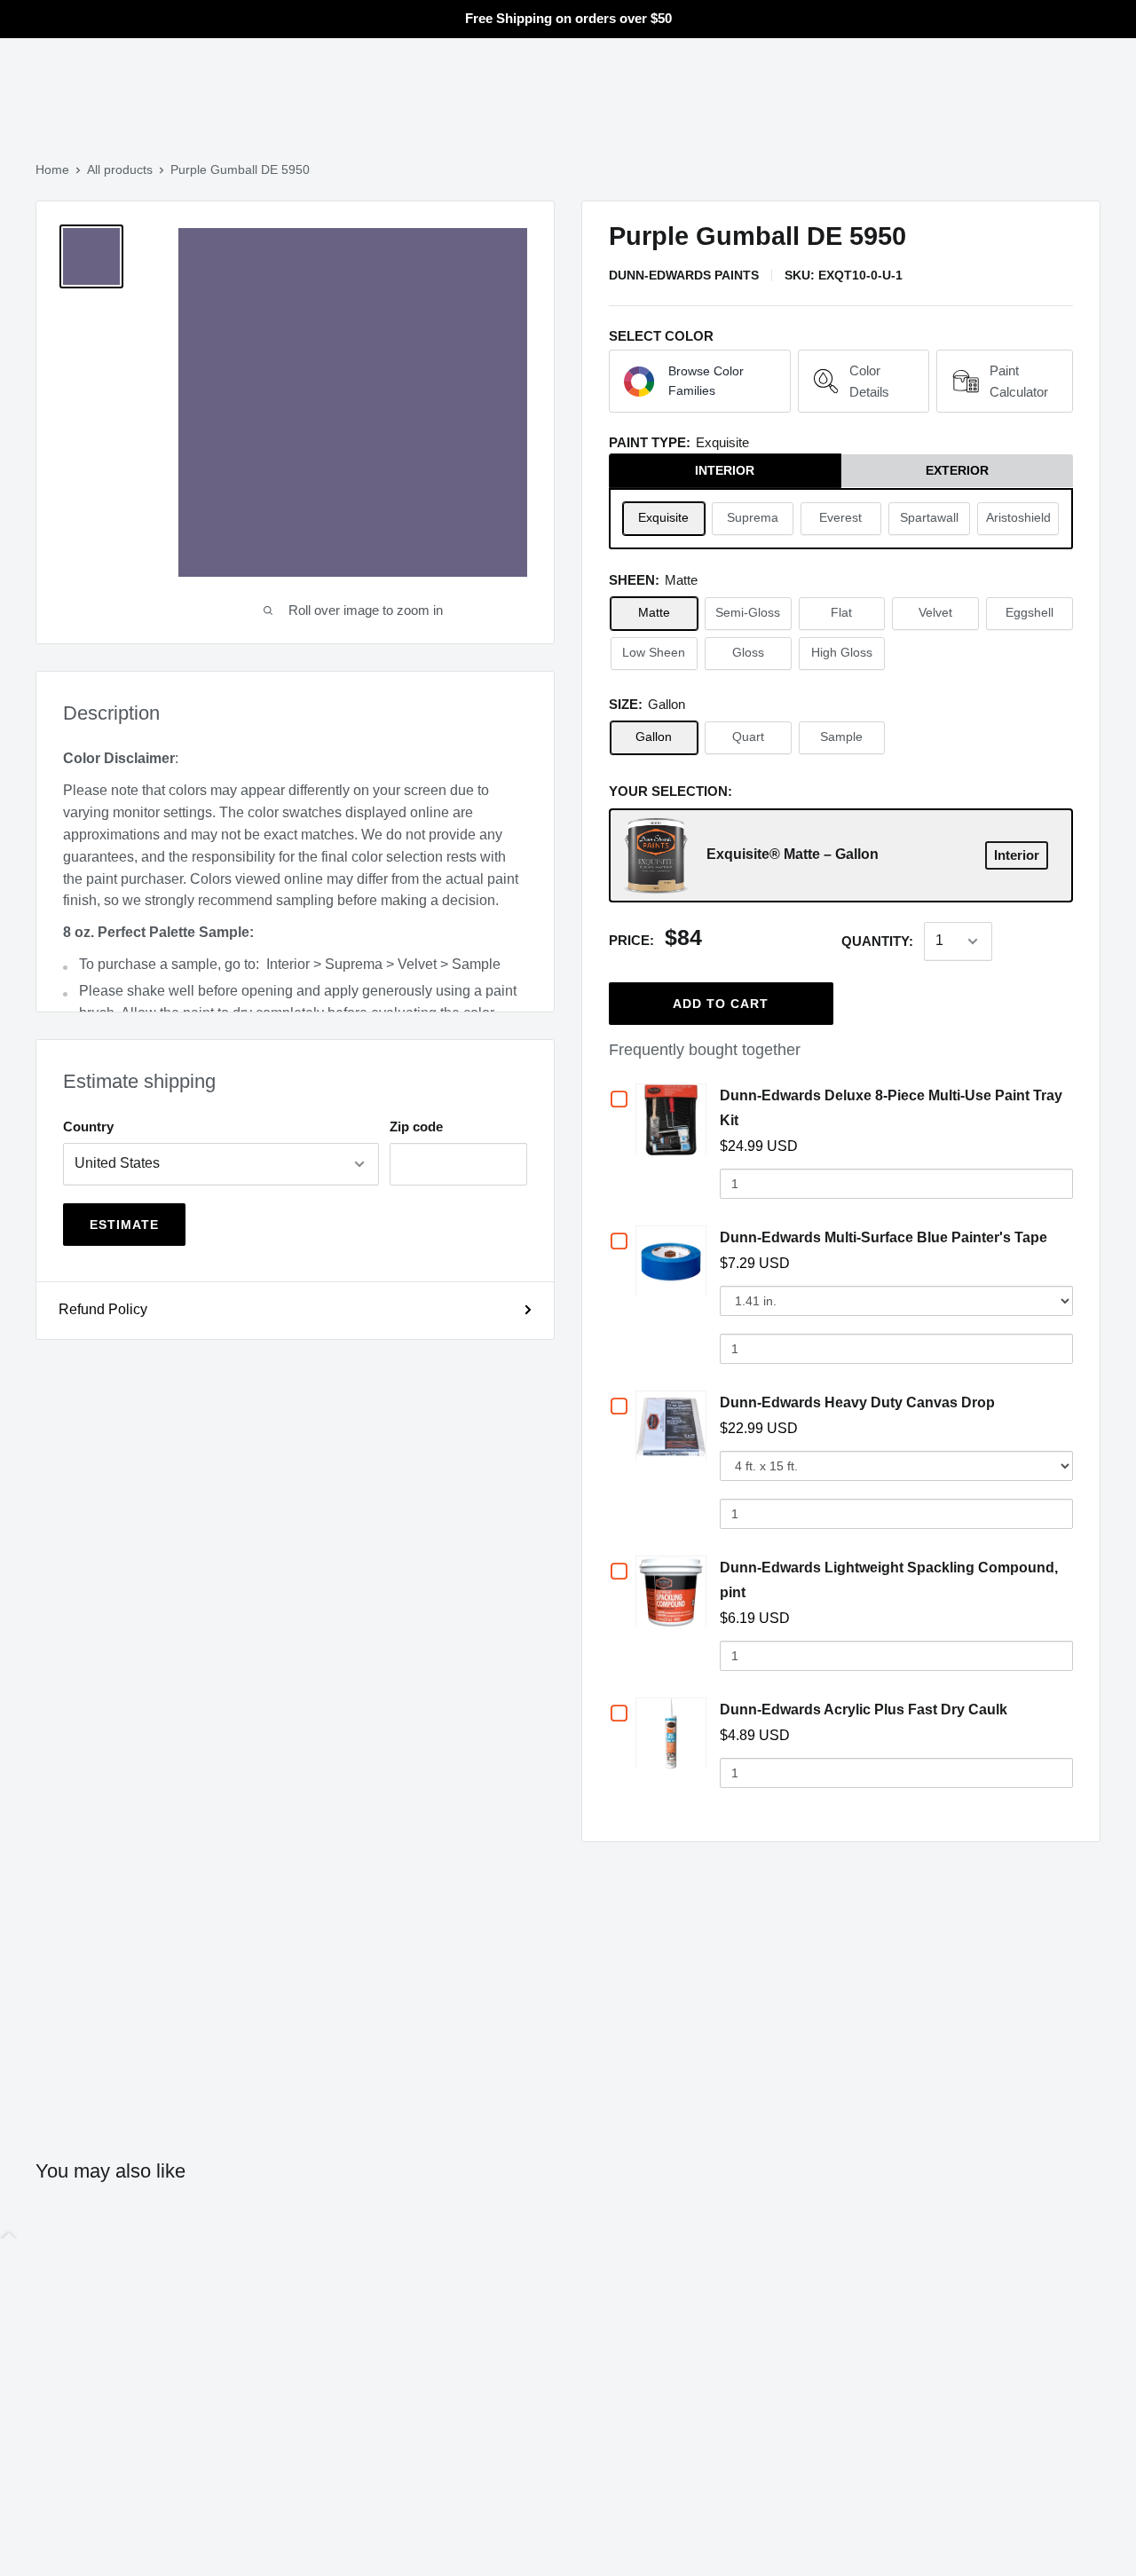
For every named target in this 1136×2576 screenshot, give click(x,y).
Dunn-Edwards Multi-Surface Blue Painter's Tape (884, 1237)
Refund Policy (103, 1309)
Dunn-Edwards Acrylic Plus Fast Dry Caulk (864, 1709)
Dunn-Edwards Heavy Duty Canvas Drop (857, 1402)
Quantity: (877, 941)
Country (88, 1127)
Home (52, 169)
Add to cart (721, 1004)
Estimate (124, 1225)
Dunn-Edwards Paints (684, 275)
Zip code (416, 1127)
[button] (700, 382)
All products (120, 169)
